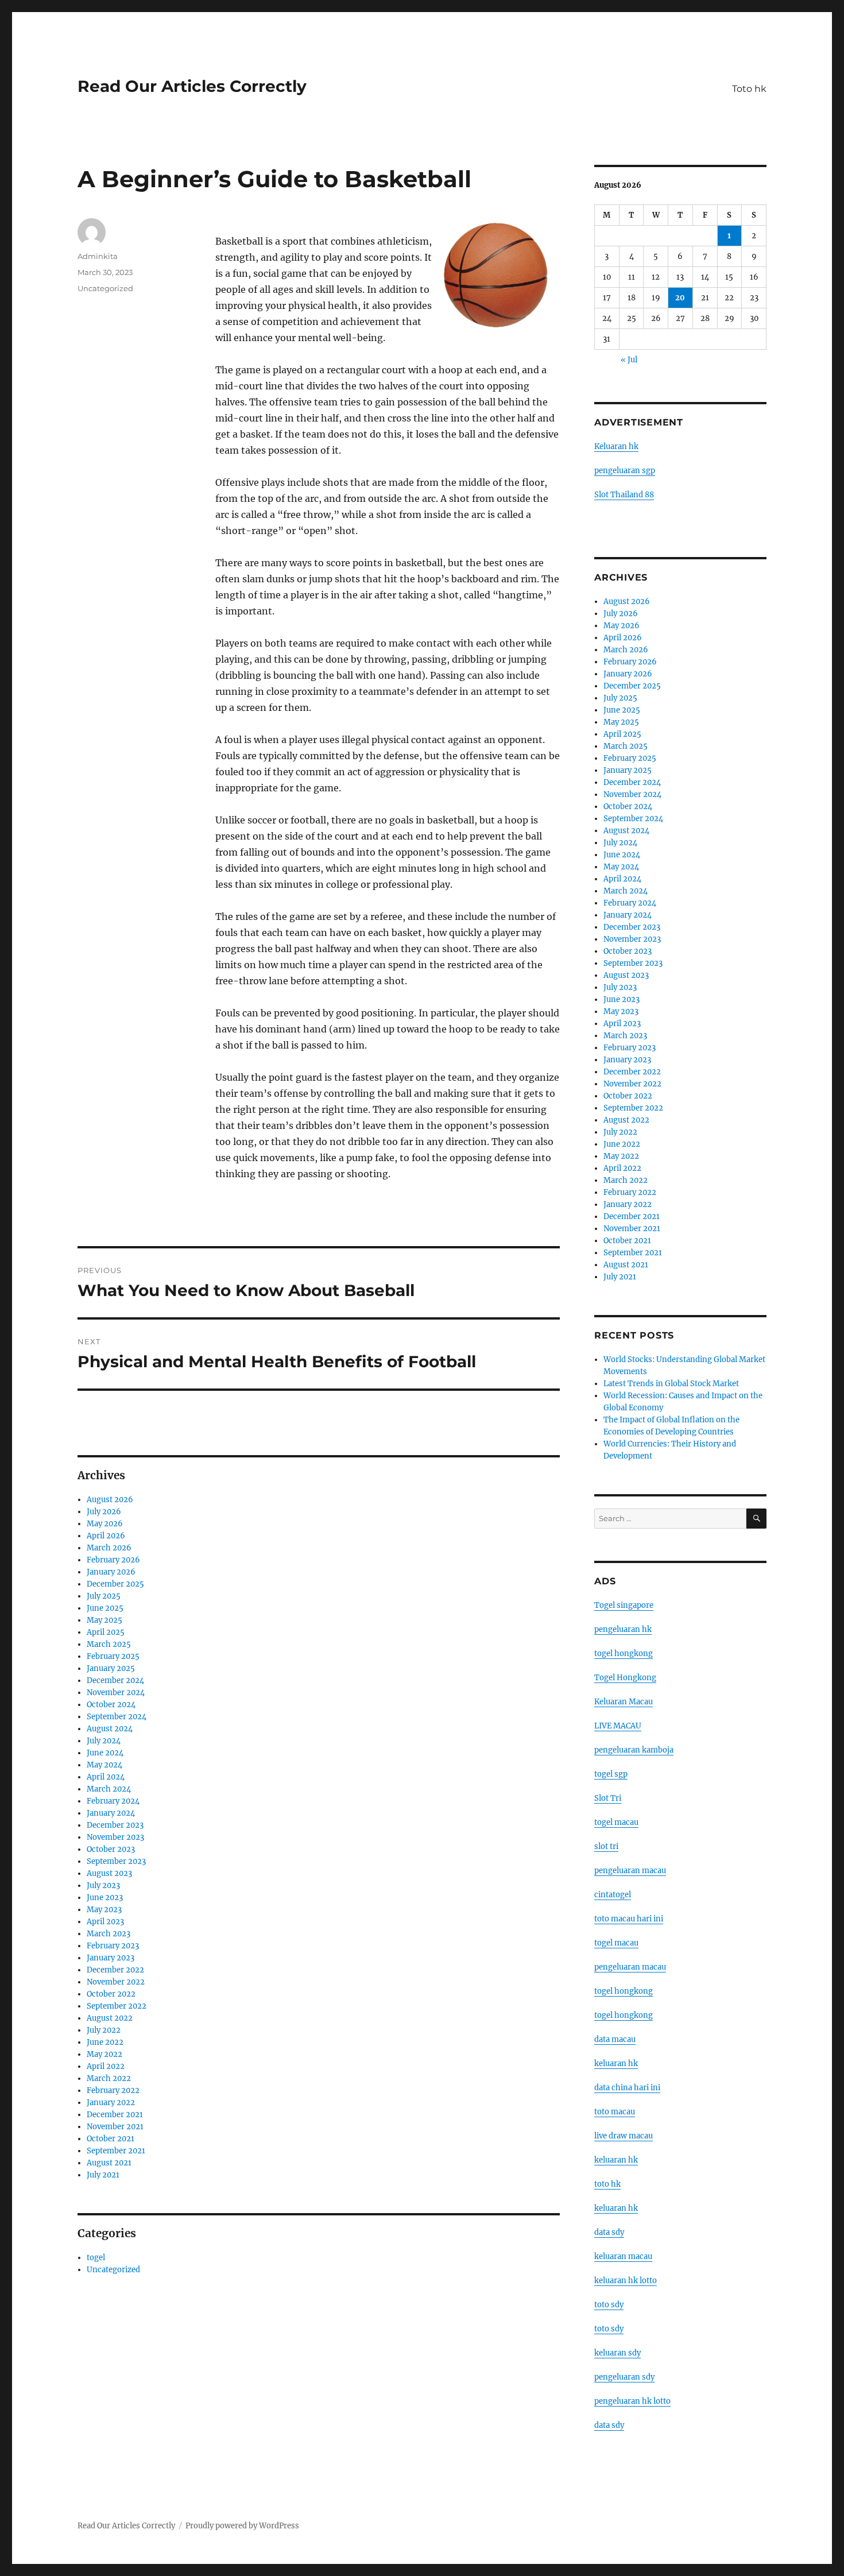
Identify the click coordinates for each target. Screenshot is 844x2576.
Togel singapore (624, 1605)
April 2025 (106, 1632)
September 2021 (116, 2151)
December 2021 (115, 2115)
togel (96, 2258)
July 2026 (104, 1512)
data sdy (609, 2425)
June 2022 (105, 2042)
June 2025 (105, 1608)
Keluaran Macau (624, 1702)
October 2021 (111, 2139)
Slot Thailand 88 (624, 495)
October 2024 (111, 1705)
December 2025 (115, 1584)
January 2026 (111, 1572)
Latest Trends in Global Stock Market (671, 1384)
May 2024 (104, 1765)
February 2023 (113, 1946)
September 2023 (116, 1861)
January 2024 (111, 1813)
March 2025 (109, 1644)
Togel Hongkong (625, 1678)
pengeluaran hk (623, 1629)
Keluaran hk (616, 446)
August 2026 (110, 1500)
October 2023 (111, 1849)
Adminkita (98, 256)
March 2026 (109, 1548)
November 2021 (115, 2127)
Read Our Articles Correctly (192, 86)
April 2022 (106, 2066)
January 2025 (111, 1668)
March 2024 (109, 1789)
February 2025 (113, 1656)
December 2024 (115, 1680)
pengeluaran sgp (625, 471)
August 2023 (109, 1873)
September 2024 (117, 1717)
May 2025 (104, 1620)
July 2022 (104, 2030)
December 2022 (115, 1970)
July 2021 (103, 2175)
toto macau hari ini (629, 1919)
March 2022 (109, 2078)
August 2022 (110, 2018)
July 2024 (104, 1741)
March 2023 (109, 1934)
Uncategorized (105, 288)
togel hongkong (624, 1653)
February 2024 (113, 1801)
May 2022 (104, 2054)
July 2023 (103, 1885)
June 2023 (105, 1898)
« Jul (629, 360)
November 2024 (116, 1693)
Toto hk (749, 89)
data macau (615, 2039)
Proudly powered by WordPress (242, 2526)
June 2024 (105, 1753)
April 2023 (105, 1922)
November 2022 (116, 1982)
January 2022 (111, 2103)
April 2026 (106, 1536)
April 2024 (106, 1777)
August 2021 (109, 2163)
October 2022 (111, 1994)
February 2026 (113, 1560)
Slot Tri (608, 1798)
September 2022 (117, 2006)
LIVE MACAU (618, 1726)
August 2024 (110, 1729)
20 (680, 298)
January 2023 (111, 1958)
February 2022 (113, 2090)
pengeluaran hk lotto (632, 2401)
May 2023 (104, 1910)
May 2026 (105, 1524)
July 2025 (104, 1596)
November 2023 (115, 1837)
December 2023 (115, 1825)
